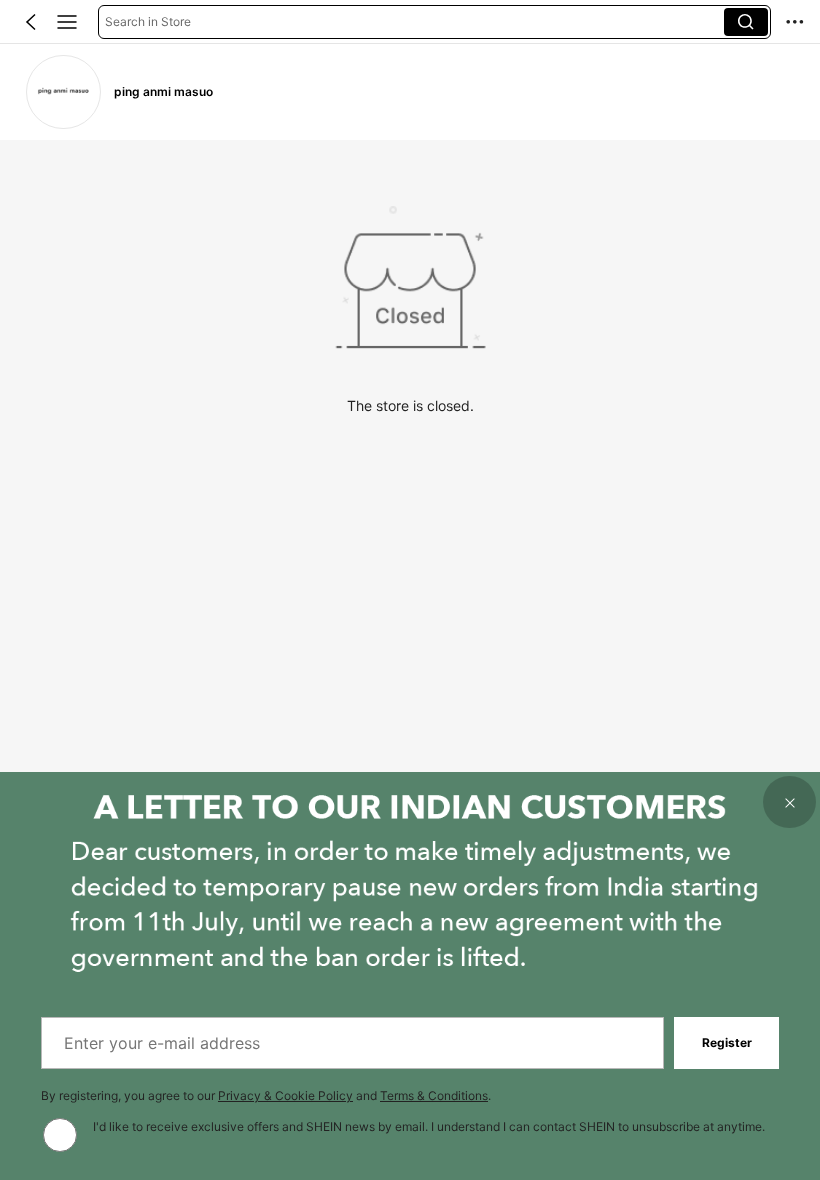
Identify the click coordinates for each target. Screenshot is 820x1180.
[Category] (67, 22)
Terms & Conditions (434, 1095)
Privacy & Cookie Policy (285, 1095)
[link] (63, 92)
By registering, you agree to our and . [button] (266, 1095)
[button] (31, 22)
